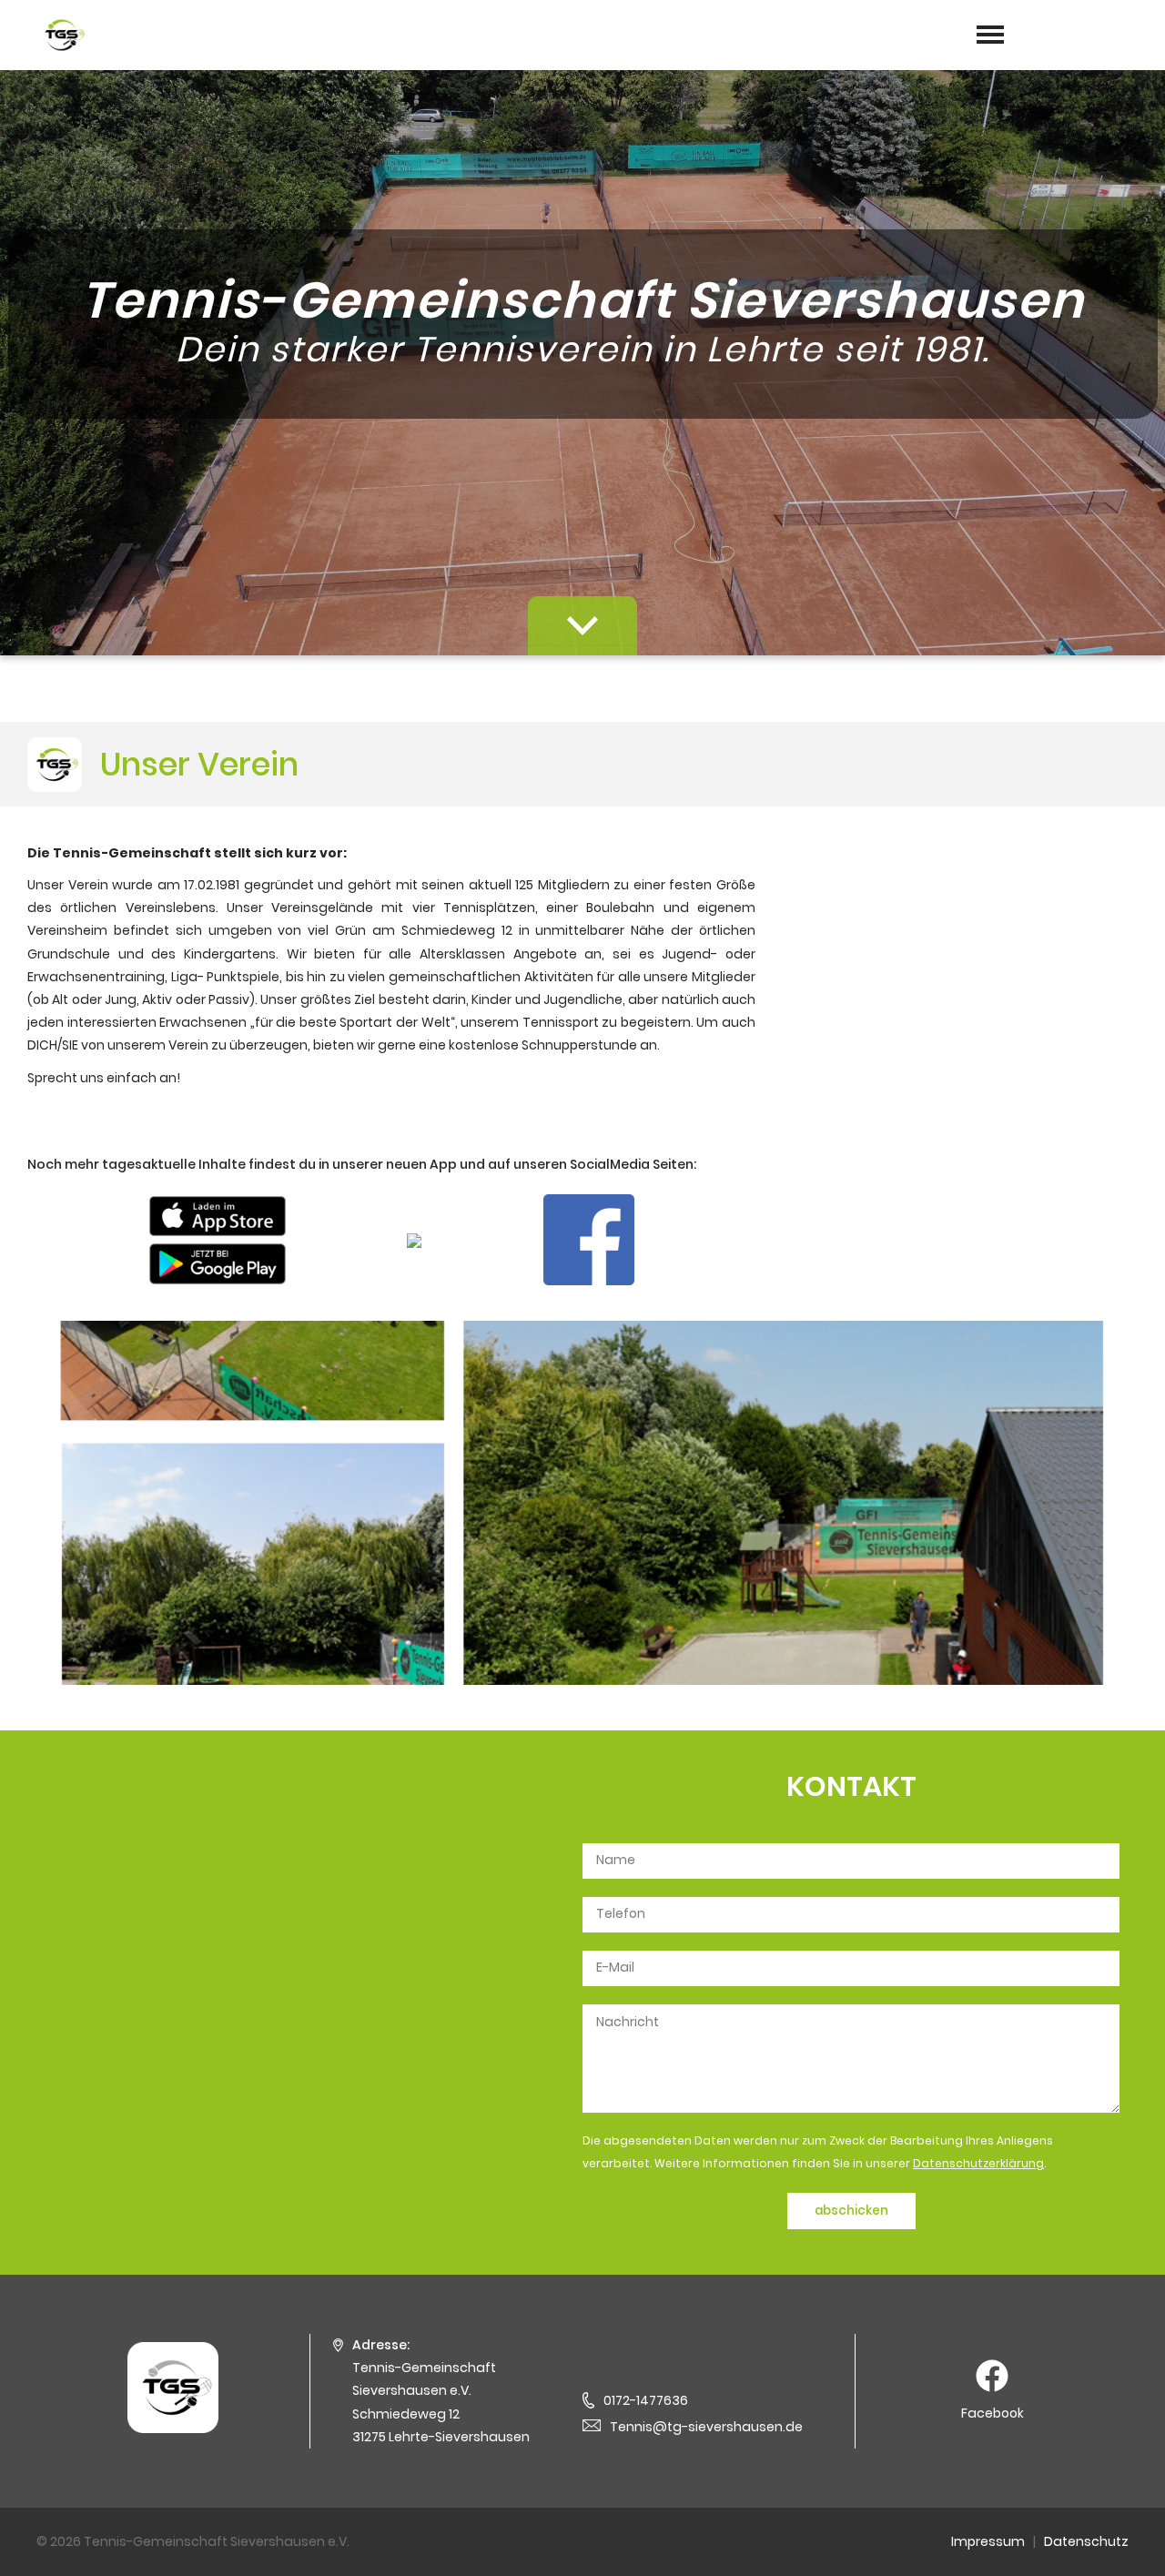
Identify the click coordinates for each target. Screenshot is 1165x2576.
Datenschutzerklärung (978, 2163)
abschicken (851, 2211)
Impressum (988, 2541)
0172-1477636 (646, 2400)
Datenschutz (1086, 2541)
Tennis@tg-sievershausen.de (706, 2427)
